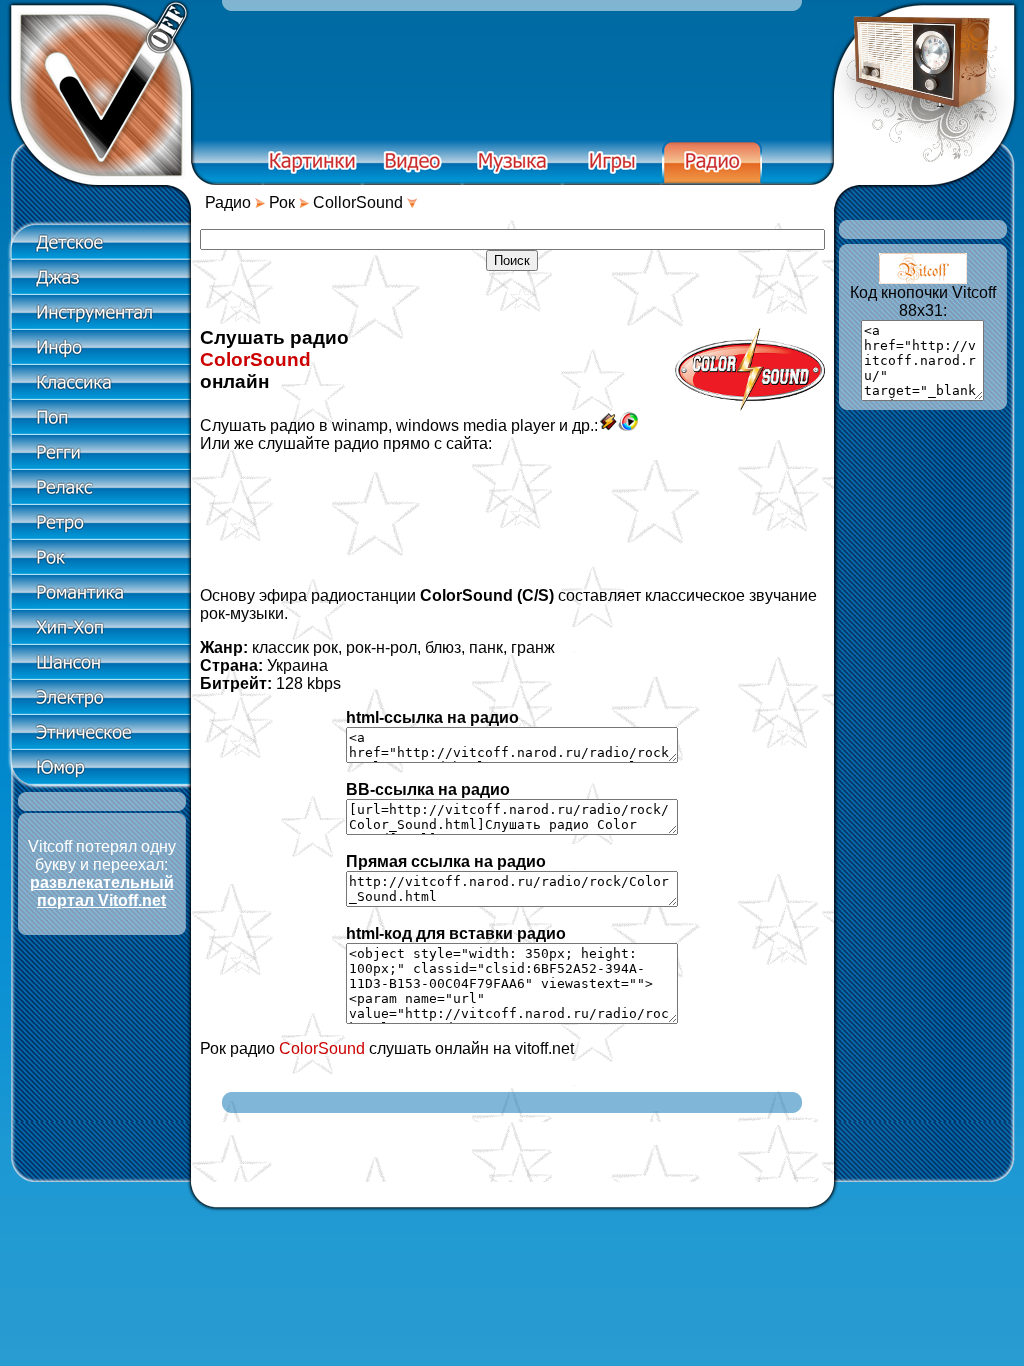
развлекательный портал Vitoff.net (102, 891)
